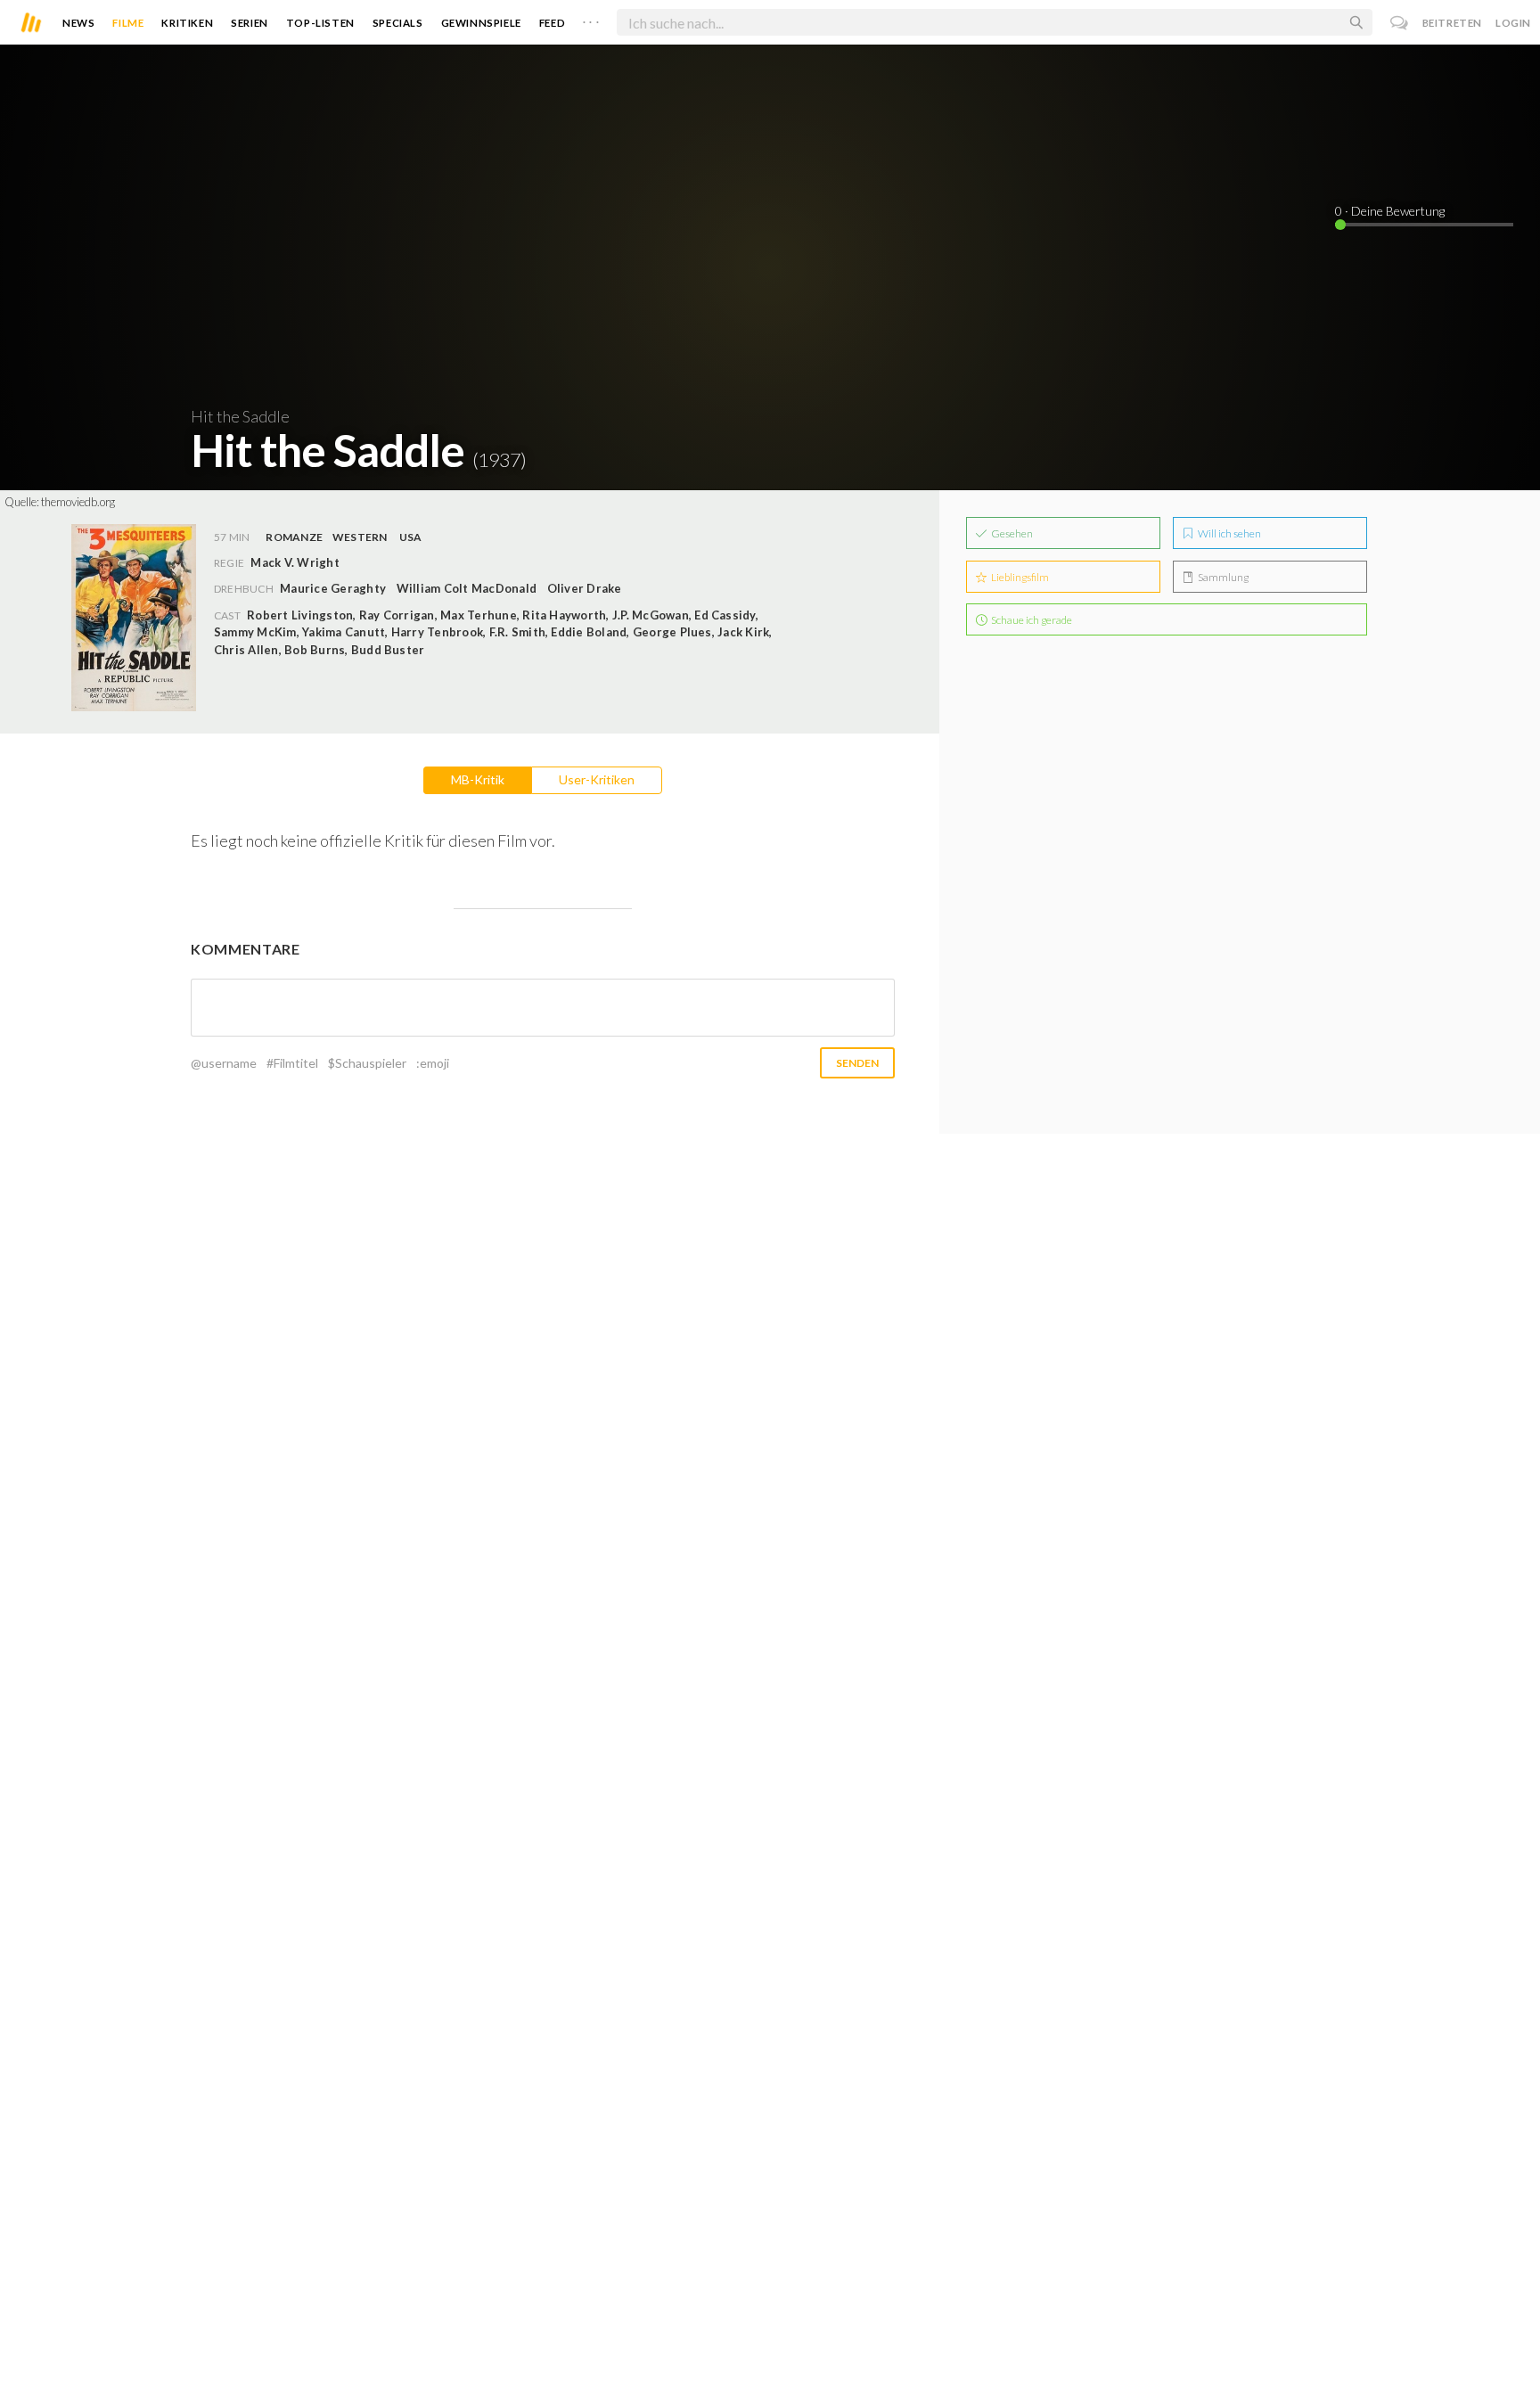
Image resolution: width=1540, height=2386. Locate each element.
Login (1513, 23)
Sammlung (1222, 577)
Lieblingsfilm (1019, 577)
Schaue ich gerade (1031, 620)
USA (411, 537)
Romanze (294, 537)
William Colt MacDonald (467, 588)
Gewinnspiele (481, 23)
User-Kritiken (597, 779)
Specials (398, 23)
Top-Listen (320, 23)
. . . (591, 19)
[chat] (1400, 23)
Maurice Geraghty (333, 588)
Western (360, 537)
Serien (250, 23)
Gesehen (1011, 533)
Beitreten (1452, 23)
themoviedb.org (78, 502)
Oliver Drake (585, 588)
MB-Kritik (478, 779)
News (78, 23)
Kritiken (187, 23)
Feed (552, 23)
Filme (128, 23)
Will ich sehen (1229, 533)
